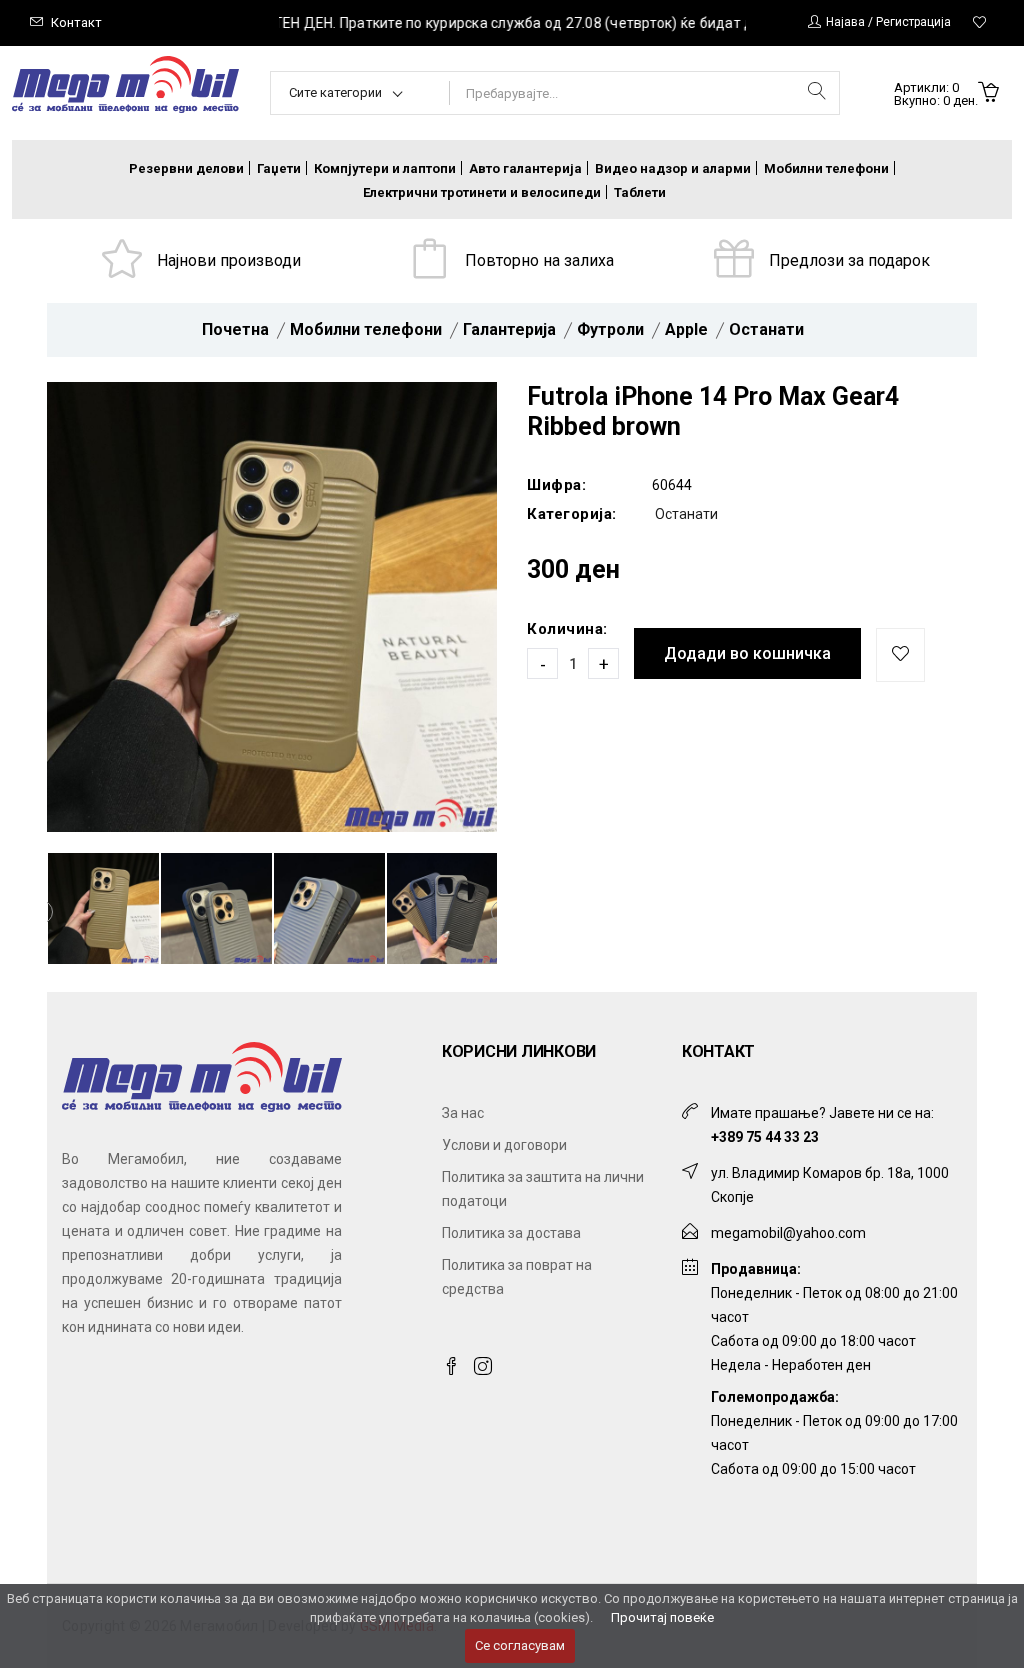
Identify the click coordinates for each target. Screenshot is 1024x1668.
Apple (686, 329)
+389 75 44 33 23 (765, 1137)
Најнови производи (229, 260)
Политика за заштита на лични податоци (543, 1189)
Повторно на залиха (539, 260)
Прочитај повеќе (662, 1617)
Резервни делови (186, 168)
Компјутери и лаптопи (385, 168)
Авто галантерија (525, 168)
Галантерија (509, 329)
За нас (463, 1113)
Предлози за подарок (849, 260)
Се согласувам (520, 1645)
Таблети (640, 192)
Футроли (610, 329)
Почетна (235, 329)
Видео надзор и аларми (673, 168)
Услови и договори (504, 1145)
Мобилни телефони (826, 168)
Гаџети (279, 168)
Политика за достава (511, 1233)
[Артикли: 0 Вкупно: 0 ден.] (988, 94)
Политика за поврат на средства (517, 1277)
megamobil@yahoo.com (788, 1233)
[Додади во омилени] (900, 655)
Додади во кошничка (747, 653)
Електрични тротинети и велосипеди (482, 192)
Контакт (76, 22)
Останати (766, 329)
